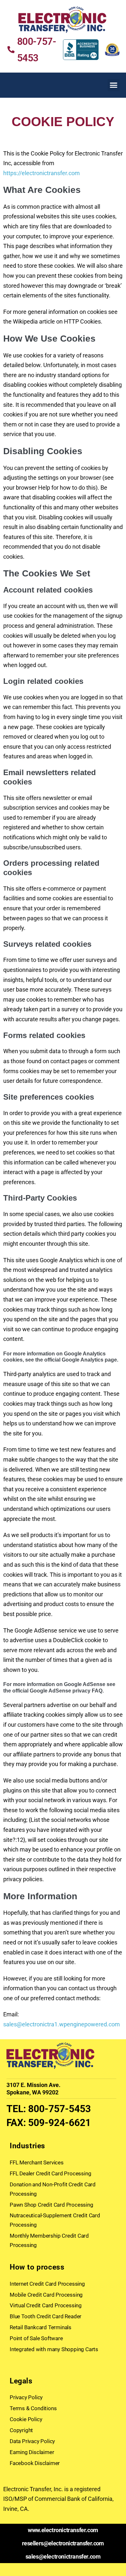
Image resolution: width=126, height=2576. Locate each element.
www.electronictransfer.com (63, 2530)
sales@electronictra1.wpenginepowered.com (62, 2024)
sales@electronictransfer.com (63, 2556)
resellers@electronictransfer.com (63, 2543)
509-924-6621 (59, 2123)
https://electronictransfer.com (42, 173)
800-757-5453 (59, 2109)
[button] (114, 85)
